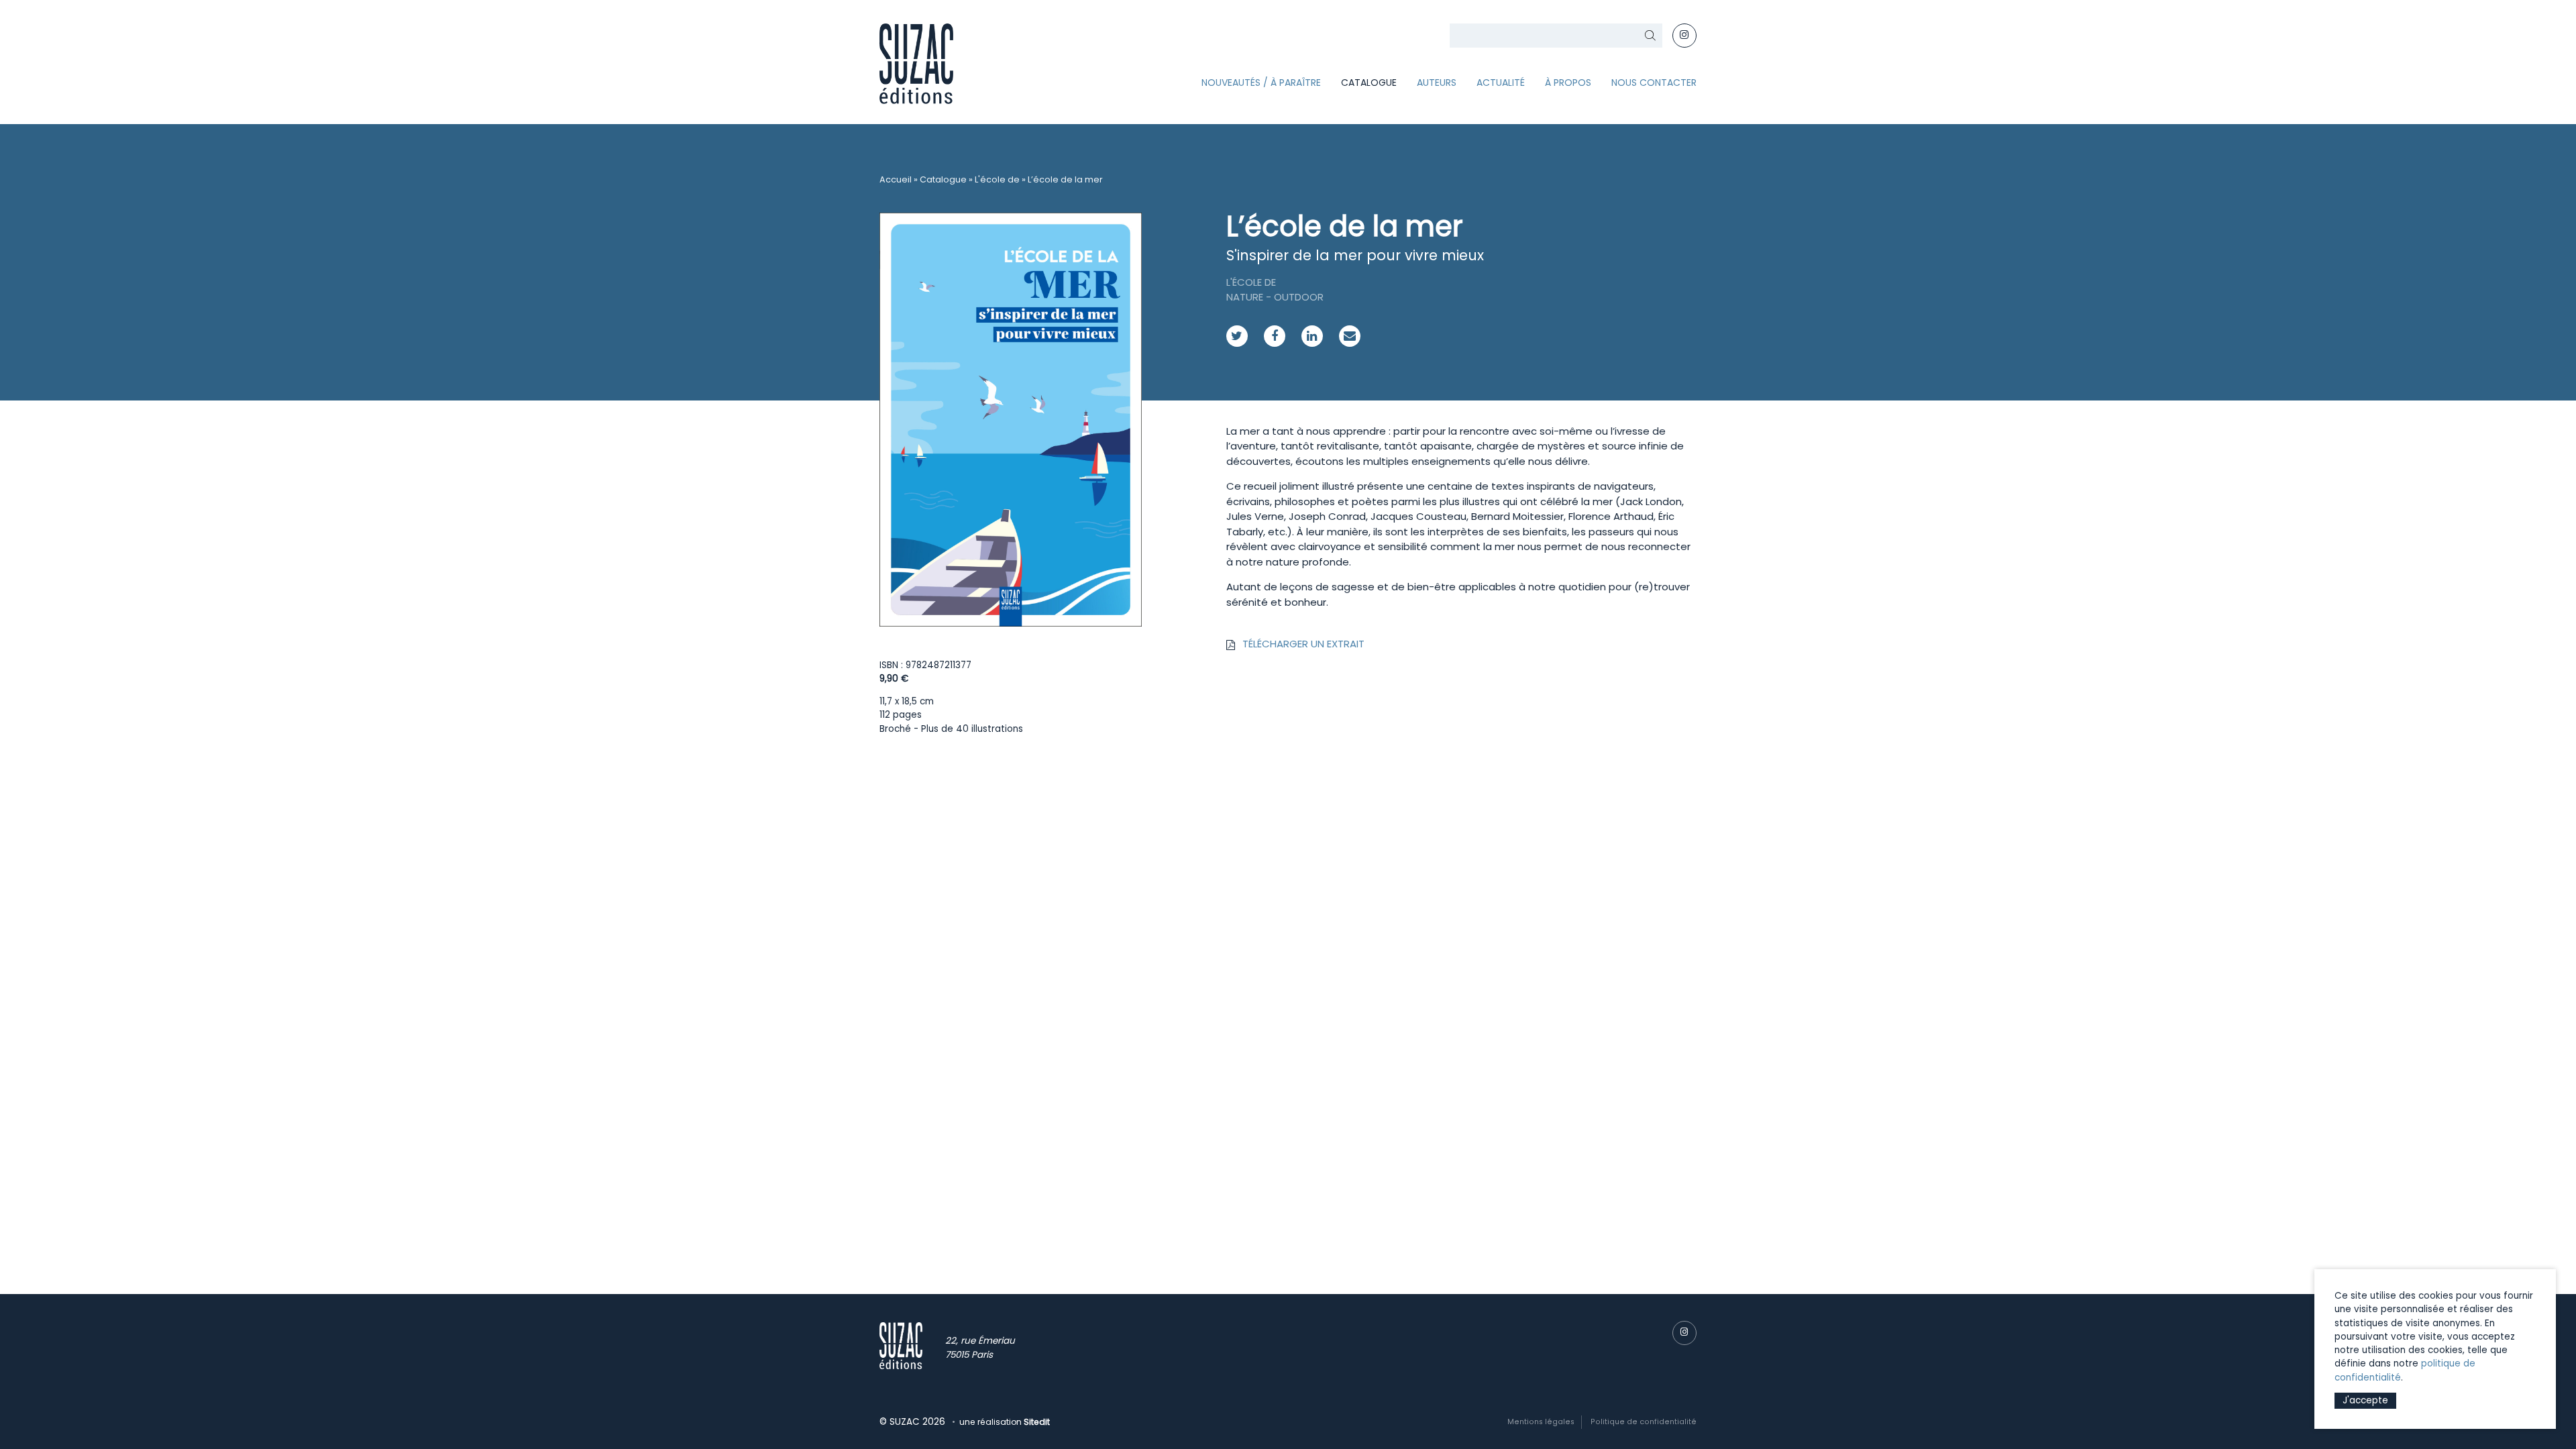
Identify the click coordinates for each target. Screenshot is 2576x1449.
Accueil (896, 179)
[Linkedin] (1312, 336)
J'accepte (2365, 1400)
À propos (1568, 83)
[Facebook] (1275, 336)
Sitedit (1037, 1422)
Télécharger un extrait (1303, 644)
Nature (1245, 297)
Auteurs (1437, 83)
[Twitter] (1237, 336)
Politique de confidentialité (1644, 1422)
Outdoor (1299, 297)
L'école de (997, 179)
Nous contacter (1654, 83)
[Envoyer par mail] (1350, 336)
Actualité (1501, 83)
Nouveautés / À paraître (1261, 83)
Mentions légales (1541, 1422)
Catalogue (1369, 83)
